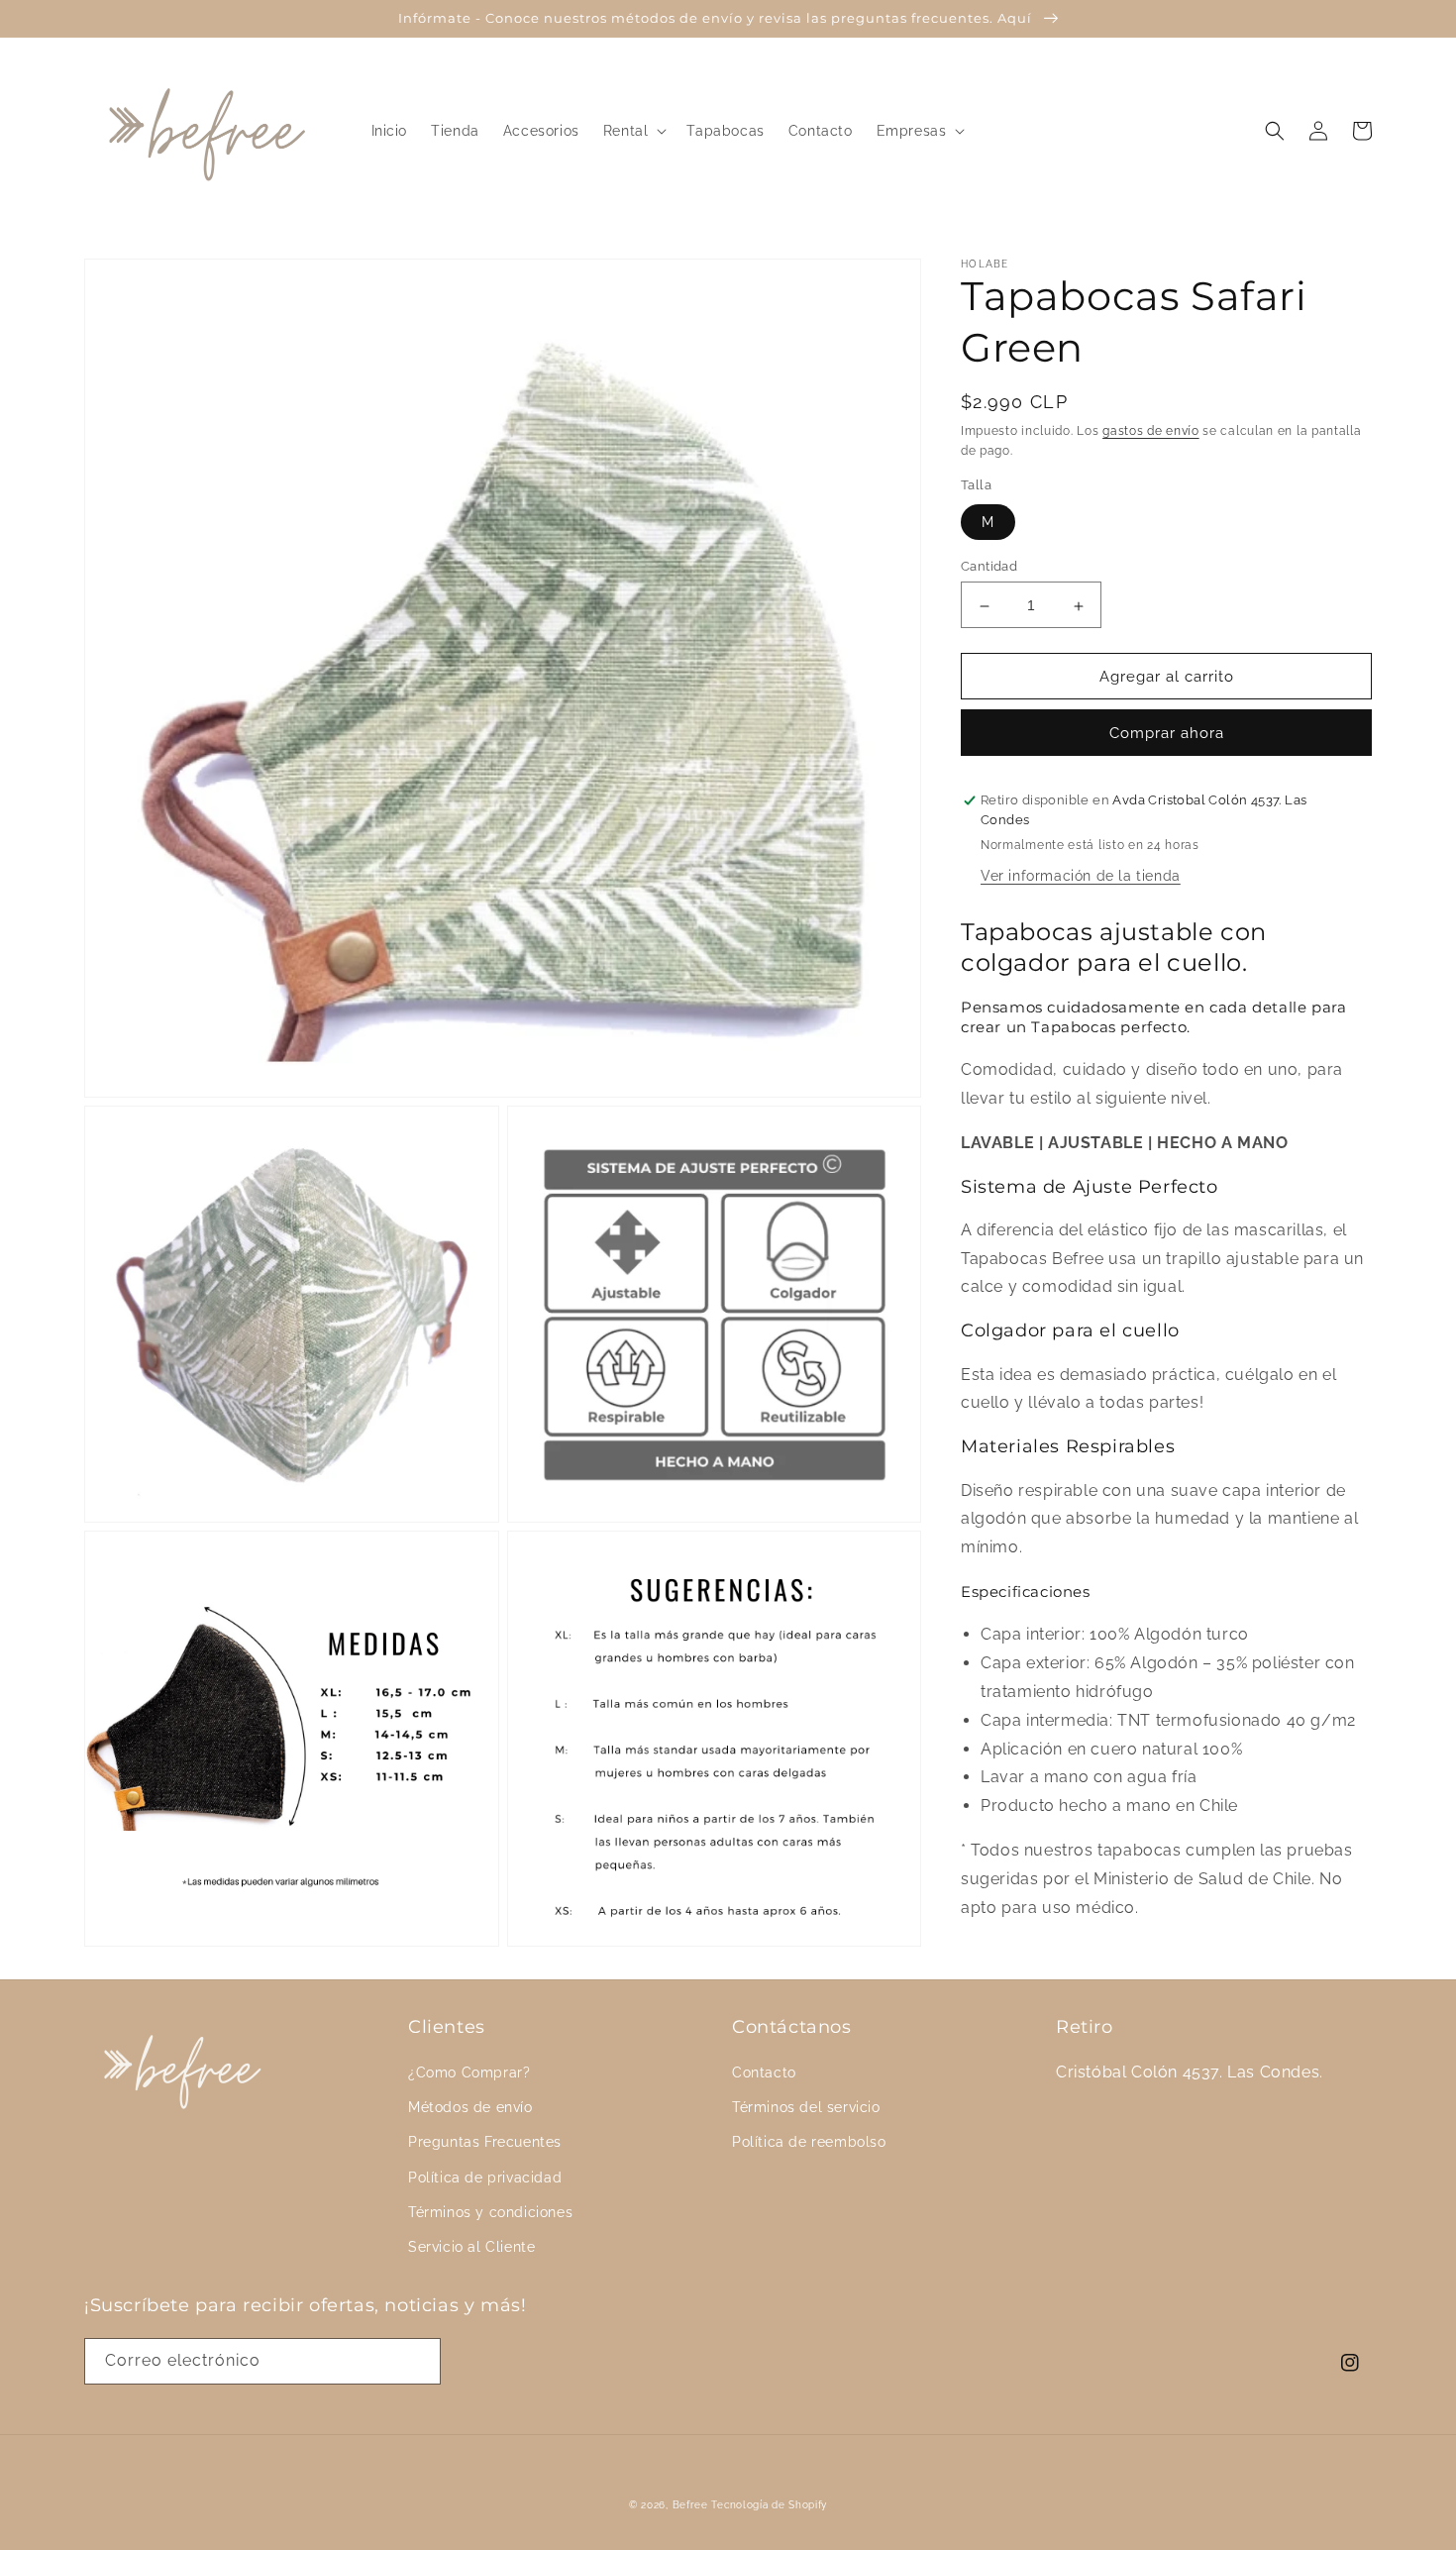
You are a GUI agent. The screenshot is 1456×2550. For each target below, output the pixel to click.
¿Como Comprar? (469, 2072)
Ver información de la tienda (1081, 877)
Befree (690, 2505)
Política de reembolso (809, 2142)
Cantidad (989, 567)
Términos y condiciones (490, 2212)
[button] (633, 131)
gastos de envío (1151, 431)
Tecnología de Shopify (769, 2505)
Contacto (764, 2072)
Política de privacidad (485, 2178)
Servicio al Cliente (471, 2247)
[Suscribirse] (418, 2361)
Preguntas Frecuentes (485, 2142)
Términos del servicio (806, 2107)
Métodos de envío (470, 2107)
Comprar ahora (1167, 734)
